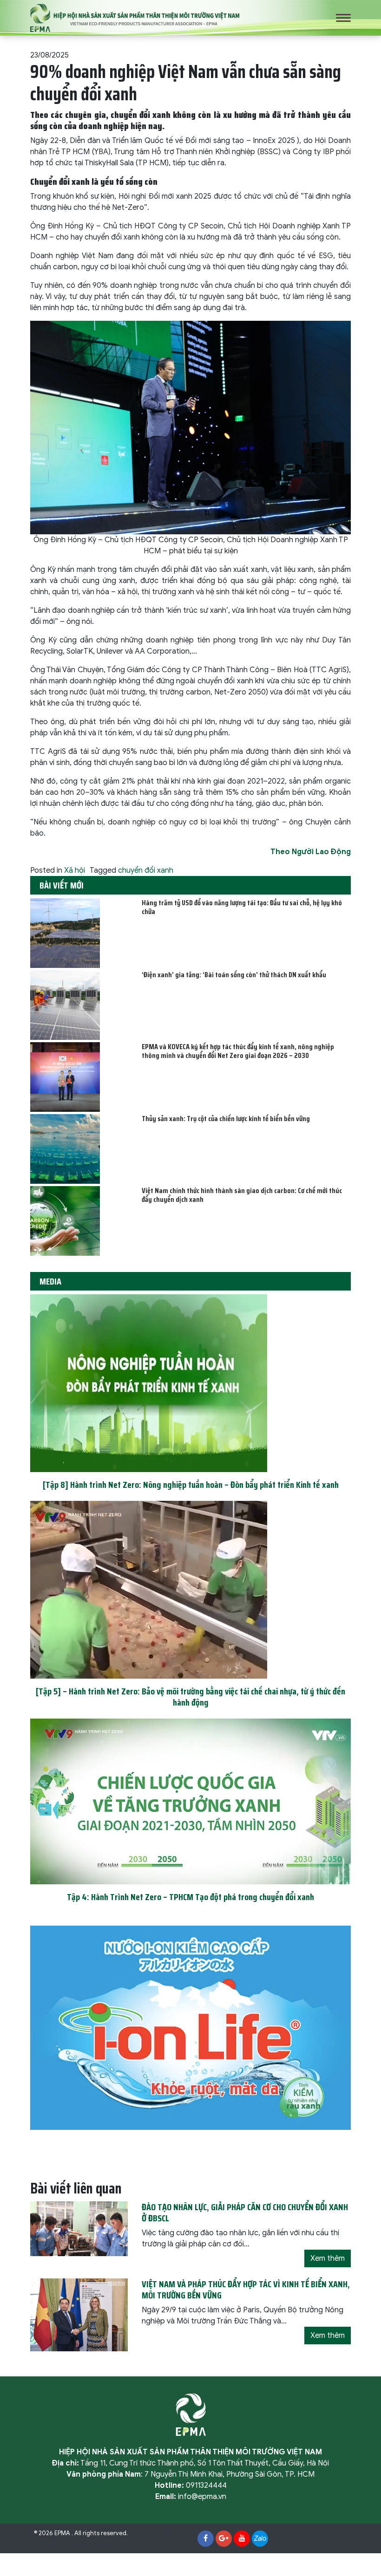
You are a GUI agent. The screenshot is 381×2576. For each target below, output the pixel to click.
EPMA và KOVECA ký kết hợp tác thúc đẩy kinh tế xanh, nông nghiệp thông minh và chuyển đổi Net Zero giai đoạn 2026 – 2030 (238, 1051)
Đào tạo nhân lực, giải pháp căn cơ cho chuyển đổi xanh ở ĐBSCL (245, 2213)
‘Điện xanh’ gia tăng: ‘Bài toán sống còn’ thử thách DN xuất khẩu (234, 975)
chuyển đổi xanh (146, 870)
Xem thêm (328, 2258)
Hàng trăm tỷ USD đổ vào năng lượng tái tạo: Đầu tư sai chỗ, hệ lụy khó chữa (242, 907)
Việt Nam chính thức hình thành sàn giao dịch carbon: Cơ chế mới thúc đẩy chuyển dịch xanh (242, 1195)
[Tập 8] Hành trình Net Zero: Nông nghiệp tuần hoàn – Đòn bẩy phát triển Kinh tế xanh (191, 1485)
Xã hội (75, 870)
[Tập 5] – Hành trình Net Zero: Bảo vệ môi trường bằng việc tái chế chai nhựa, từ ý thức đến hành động (190, 1697)
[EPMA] (135, 18)
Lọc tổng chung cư (92, 2544)
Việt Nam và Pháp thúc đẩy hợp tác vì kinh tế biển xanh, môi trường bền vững (246, 2290)
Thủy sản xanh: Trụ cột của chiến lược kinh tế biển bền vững (226, 1119)
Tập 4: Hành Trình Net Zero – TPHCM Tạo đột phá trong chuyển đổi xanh (190, 1897)
